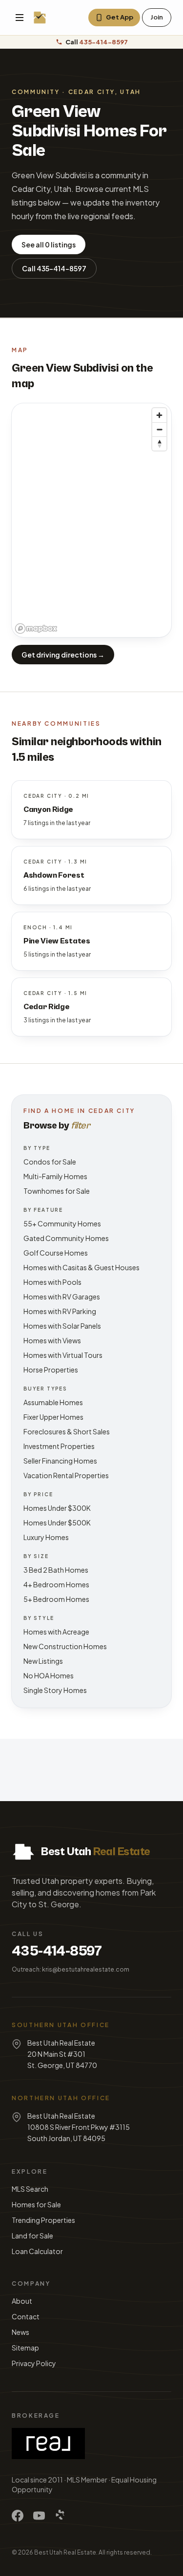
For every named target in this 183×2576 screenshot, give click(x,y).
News (20, 2332)
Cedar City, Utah (105, 92)
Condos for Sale (50, 1162)
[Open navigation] (20, 18)
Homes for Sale (36, 2204)
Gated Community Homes (66, 1238)
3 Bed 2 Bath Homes (56, 1570)
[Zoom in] (159, 415)
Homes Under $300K (57, 1508)
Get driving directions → (63, 655)
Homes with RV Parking (60, 1311)
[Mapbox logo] (36, 629)
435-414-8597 (57, 1951)
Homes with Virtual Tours (63, 1355)
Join (157, 17)
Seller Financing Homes (60, 1461)
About (22, 2301)
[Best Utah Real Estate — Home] (40, 18)
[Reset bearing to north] (159, 443)
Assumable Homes (53, 1402)
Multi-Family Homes (55, 1176)
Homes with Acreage (56, 1632)
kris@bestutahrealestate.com (86, 1969)
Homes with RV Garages (62, 1297)
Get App (120, 17)
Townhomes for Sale (57, 1191)
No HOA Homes (49, 1675)
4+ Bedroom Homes (56, 1584)
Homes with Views (52, 1340)
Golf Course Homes (56, 1253)
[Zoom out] (159, 429)
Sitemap (25, 2348)
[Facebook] (18, 2516)
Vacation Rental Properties (66, 1475)
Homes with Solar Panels (62, 1326)
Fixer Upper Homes (53, 1417)
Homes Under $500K (57, 1523)
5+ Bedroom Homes (56, 1599)
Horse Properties (51, 1370)
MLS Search (30, 2189)
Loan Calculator (37, 2251)
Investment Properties (59, 1446)
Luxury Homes (46, 1537)
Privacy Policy (34, 2363)
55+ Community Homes (62, 1223)
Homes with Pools (52, 1282)
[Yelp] (61, 2516)
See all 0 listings (49, 244)
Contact (26, 2316)
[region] (91, 520)
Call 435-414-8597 (54, 268)
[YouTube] (39, 2516)
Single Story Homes (55, 1690)
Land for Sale (32, 2236)
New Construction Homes (65, 1646)
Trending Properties (43, 2220)
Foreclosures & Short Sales (67, 1431)
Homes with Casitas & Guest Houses (81, 1267)
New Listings (43, 1661)
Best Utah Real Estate (65, 2552)
